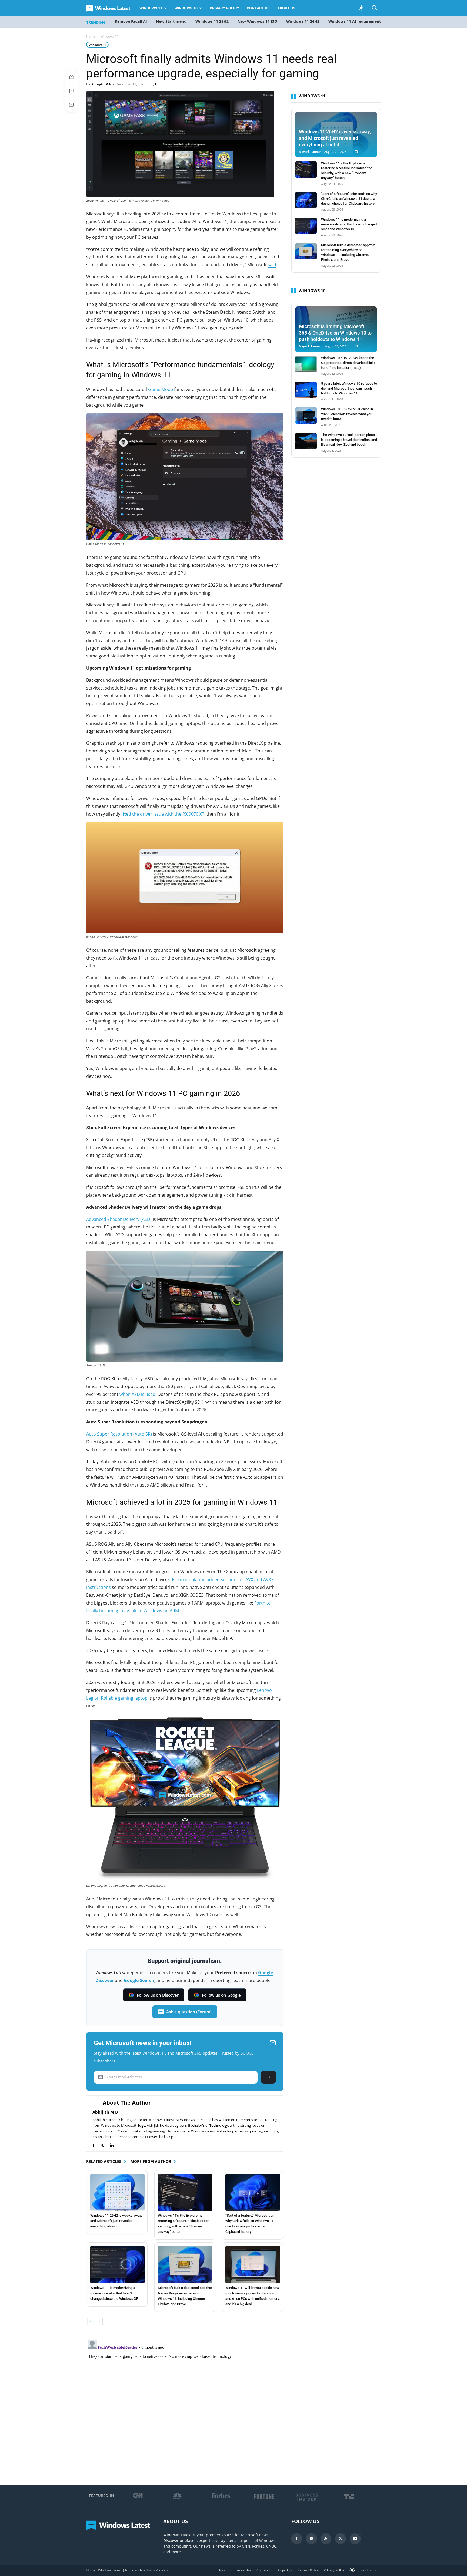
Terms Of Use (308, 2570)
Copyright (285, 2570)
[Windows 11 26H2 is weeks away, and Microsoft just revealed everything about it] (117, 2192)
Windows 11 (151, 8)
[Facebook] (96, 2145)
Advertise (244, 2570)
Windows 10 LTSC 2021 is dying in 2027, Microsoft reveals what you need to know (347, 414)
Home (91, 36)
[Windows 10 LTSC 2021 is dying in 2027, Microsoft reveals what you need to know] (306, 416)
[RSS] (326, 2539)
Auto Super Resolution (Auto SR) (119, 1434)
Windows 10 (186, 8)
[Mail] (311, 2539)
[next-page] (99, 2322)
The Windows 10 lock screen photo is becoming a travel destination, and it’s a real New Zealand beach (349, 440)
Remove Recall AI (131, 21)
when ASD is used (137, 1394)
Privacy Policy (224, 8)
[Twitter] (105, 2145)
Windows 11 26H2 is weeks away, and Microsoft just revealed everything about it (116, 2221)
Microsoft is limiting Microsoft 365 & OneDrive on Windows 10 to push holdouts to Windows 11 (335, 333)
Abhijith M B (101, 84)
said (272, 265)
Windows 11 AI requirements (356, 21)
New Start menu (171, 21)
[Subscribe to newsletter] (71, 105)
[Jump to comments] (71, 91)
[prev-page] (91, 2322)
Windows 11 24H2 (303, 21)
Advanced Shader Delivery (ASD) (119, 1219)
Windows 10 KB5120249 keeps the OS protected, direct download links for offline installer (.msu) (348, 363)
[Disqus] (185, 2405)
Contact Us (258, 8)
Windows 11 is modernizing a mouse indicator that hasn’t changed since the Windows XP (114, 2293)
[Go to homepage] (71, 77)
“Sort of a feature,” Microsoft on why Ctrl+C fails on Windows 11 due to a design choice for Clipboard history (349, 199)
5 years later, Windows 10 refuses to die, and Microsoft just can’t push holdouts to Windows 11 (349, 388)
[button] (374, 9)
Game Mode (161, 389)
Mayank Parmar (310, 152)
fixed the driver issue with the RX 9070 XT (163, 814)
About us (286, 8)
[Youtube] (355, 2539)
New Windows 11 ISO (257, 21)
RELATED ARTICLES (104, 2161)
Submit (268, 2077)
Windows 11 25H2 (212, 21)
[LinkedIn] (114, 2145)
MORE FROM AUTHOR (151, 2161)
